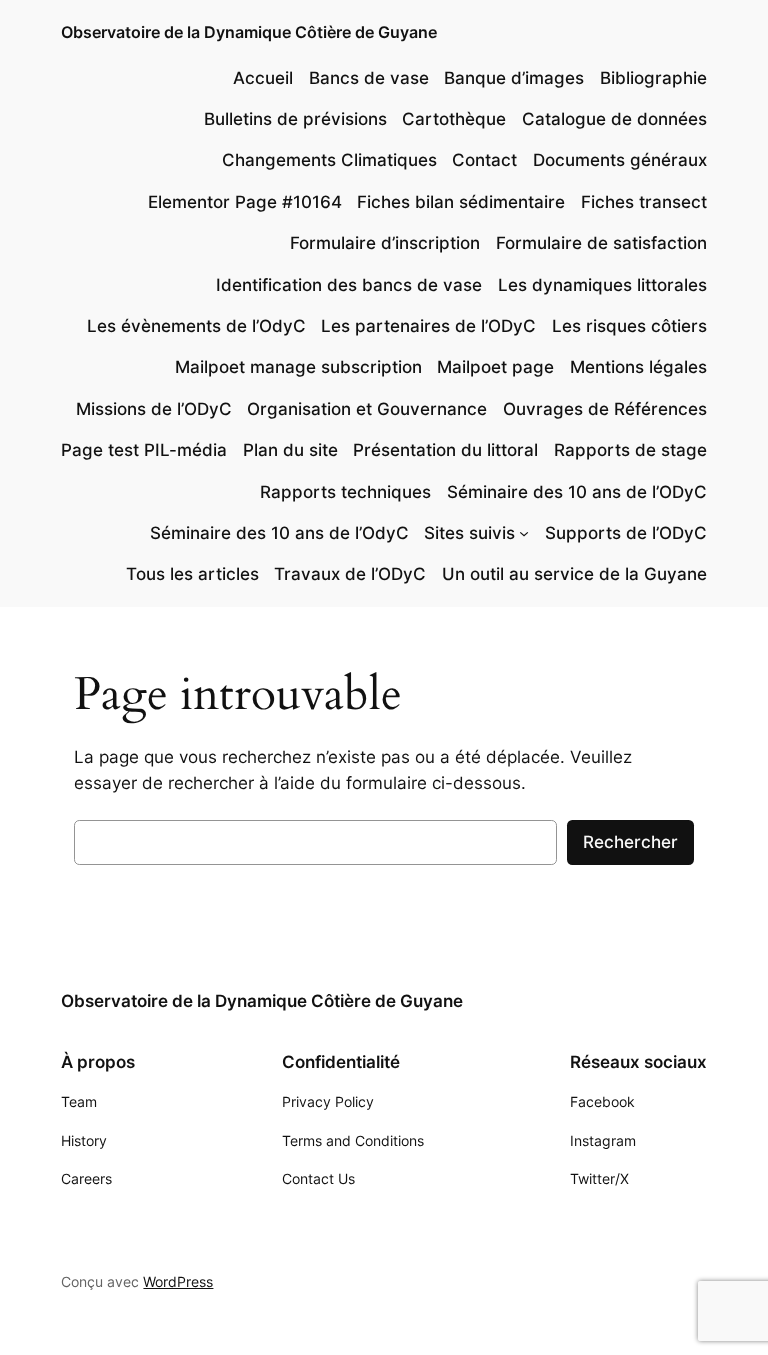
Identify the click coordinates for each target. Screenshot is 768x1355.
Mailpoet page (495, 367)
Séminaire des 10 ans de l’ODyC (577, 492)
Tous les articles (192, 574)
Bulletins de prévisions (295, 119)
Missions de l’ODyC (154, 409)
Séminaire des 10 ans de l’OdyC (279, 533)
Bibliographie (653, 78)
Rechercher (630, 842)
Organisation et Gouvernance (367, 409)
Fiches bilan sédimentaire (461, 202)
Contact (484, 160)
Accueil (263, 78)
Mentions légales (638, 367)
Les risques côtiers (629, 326)
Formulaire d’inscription (385, 243)
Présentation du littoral (445, 450)
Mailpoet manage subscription (298, 367)
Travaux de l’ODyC (350, 574)
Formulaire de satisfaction (601, 243)
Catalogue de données (614, 119)
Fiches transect (644, 202)
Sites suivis (469, 533)
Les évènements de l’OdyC (196, 326)
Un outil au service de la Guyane (574, 574)
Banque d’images (514, 78)
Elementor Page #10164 (245, 202)
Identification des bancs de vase (349, 285)
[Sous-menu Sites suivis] (524, 533)
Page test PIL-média (144, 450)
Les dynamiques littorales (602, 285)
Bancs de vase (369, 78)
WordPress (178, 1281)
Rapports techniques (345, 492)
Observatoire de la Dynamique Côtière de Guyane (249, 32)
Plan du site (290, 450)
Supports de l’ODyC (626, 533)
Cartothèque (454, 119)
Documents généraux (620, 160)
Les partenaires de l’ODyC (428, 326)
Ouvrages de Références (605, 409)
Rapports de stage (630, 450)
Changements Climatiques (329, 160)
